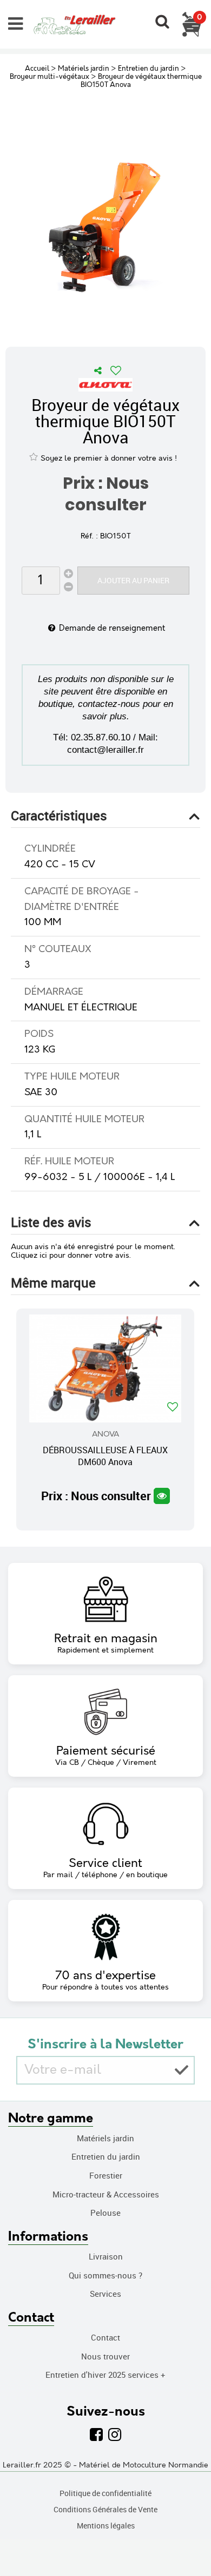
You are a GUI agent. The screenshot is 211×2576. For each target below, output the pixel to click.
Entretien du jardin (106, 2156)
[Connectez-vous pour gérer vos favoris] (116, 370)
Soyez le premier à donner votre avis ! (109, 458)
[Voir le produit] (162, 1496)
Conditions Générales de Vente (105, 2509)
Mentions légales (106, 2526)
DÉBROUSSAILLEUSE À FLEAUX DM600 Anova (105, 1456)
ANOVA (105, 1434)
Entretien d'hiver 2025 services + (105, 2375)
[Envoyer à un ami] (98, 370)
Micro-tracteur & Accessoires (106, 2194)
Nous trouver (105, 2356)
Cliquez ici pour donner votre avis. (71, 1256)
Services (105, 2294)
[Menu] (15, 24)
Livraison (106, 2256)
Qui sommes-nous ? (105, 2275)
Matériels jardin (105, 2138)
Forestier (106, 2175)
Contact (105, 2337)
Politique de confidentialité (105, 2493)
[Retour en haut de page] (189, 2544)
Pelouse (105, 2213)
